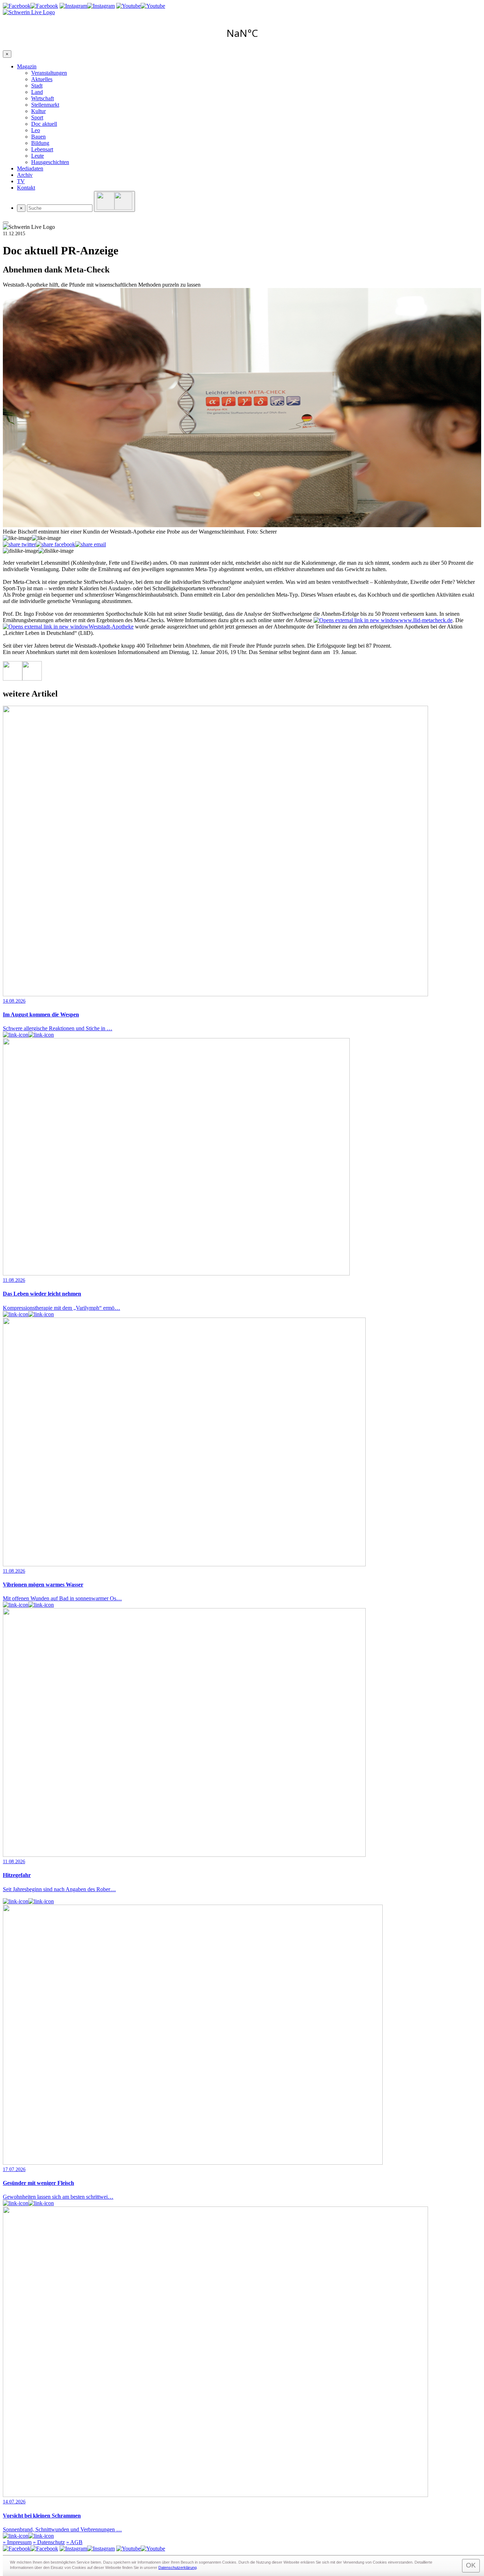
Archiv (25, 175)
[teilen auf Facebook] (55, 545)
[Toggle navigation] (6, 222)
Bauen (38, 137)
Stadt (37, 86)
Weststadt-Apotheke (111, 627)
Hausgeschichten (50, 162)
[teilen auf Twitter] (19, 545)
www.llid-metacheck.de (426, 620)
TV (21, 181)
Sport (37, 117)
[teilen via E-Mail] (91, 545)
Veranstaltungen (49, 73)
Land (37, 92)
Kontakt (26, 188)
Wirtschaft (43, 98)
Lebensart (42, 149)
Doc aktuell (44, 124)
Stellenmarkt (45, 105)
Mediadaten (30, 168)
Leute (38, 156)
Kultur (38, 111)
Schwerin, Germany (242, 33)
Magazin (27, 66)
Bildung (40, 143)
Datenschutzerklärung (178, 2567)
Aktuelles (42, 79)
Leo (36, 130)
